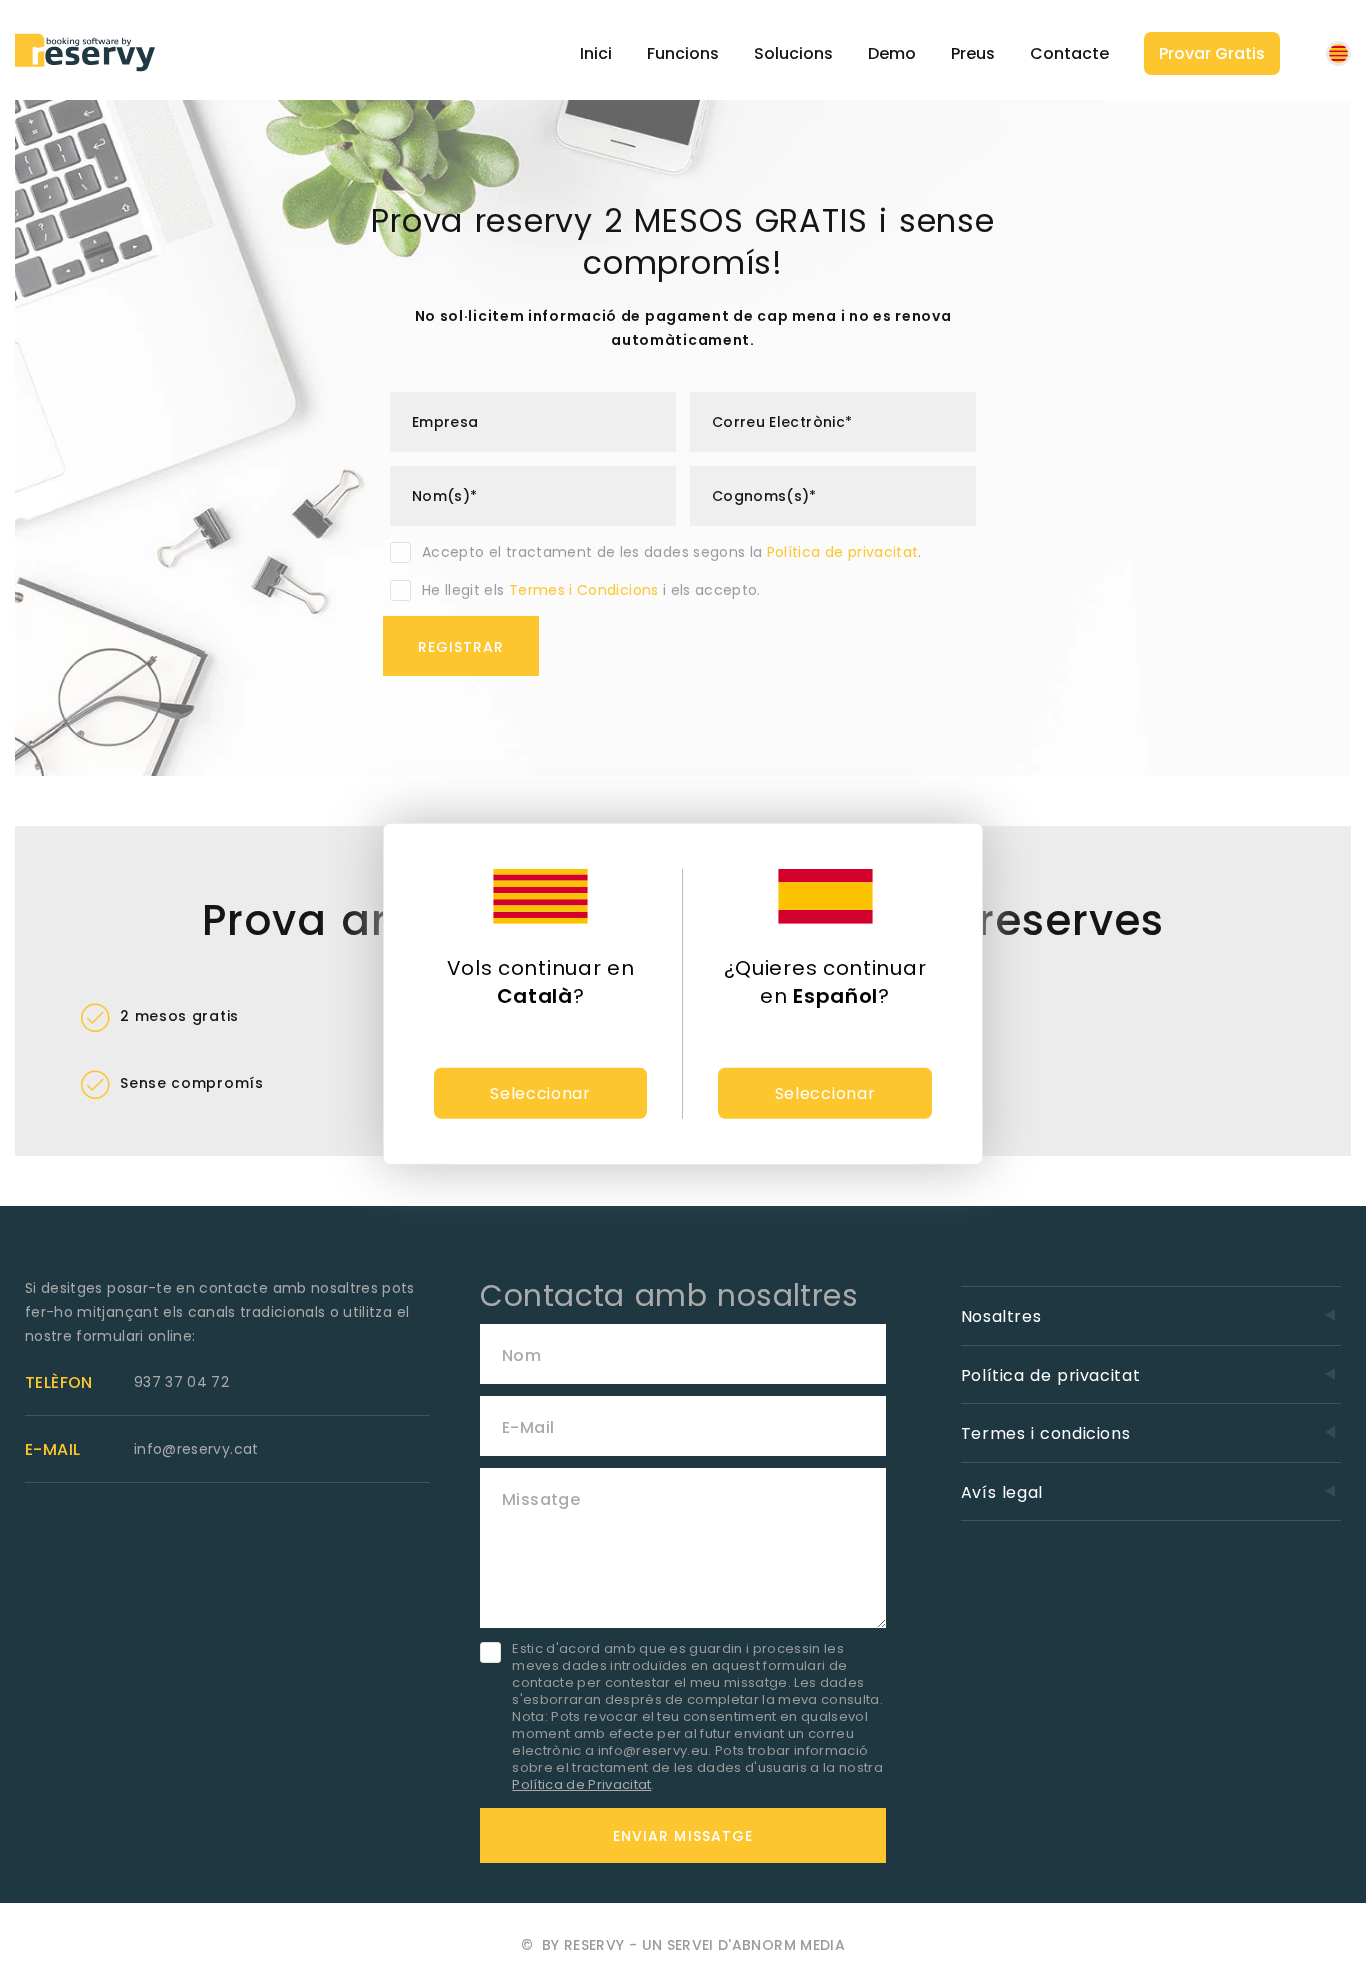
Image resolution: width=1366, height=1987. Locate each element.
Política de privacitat (843, 552)
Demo (892, 53)
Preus (973, 53)
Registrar (461, 647)
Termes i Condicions (584, 590)
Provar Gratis (1212, 53)
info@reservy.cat (196, 1449)
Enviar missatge (683, 1836)
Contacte (1069, 53)
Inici (596, 53)
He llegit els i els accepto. (591, 590)
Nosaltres (1001, 1316)
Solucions (793, 53)
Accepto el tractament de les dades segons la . (672, 552)
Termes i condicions (1046, 1433)
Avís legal (1002, 1492)
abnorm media (788, 1945)
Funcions (683, 53)
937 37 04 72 (181, 1382)
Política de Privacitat (581, 1784)
